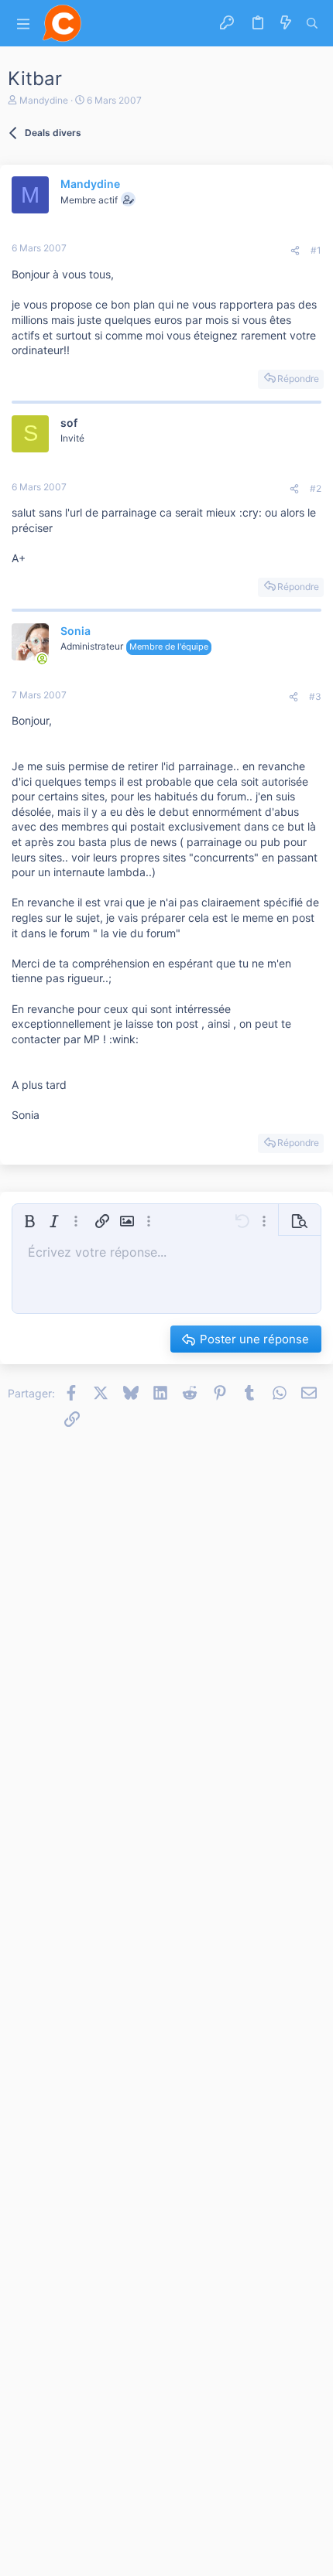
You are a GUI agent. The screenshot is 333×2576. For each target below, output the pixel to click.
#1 (316, 250)
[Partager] (295, 251)
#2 (316, 488)
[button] (23, 24)
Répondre (298, 379)
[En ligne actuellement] (42, 659)
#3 (315, 696)
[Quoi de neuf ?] (286, 23)
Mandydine (44, 100)
